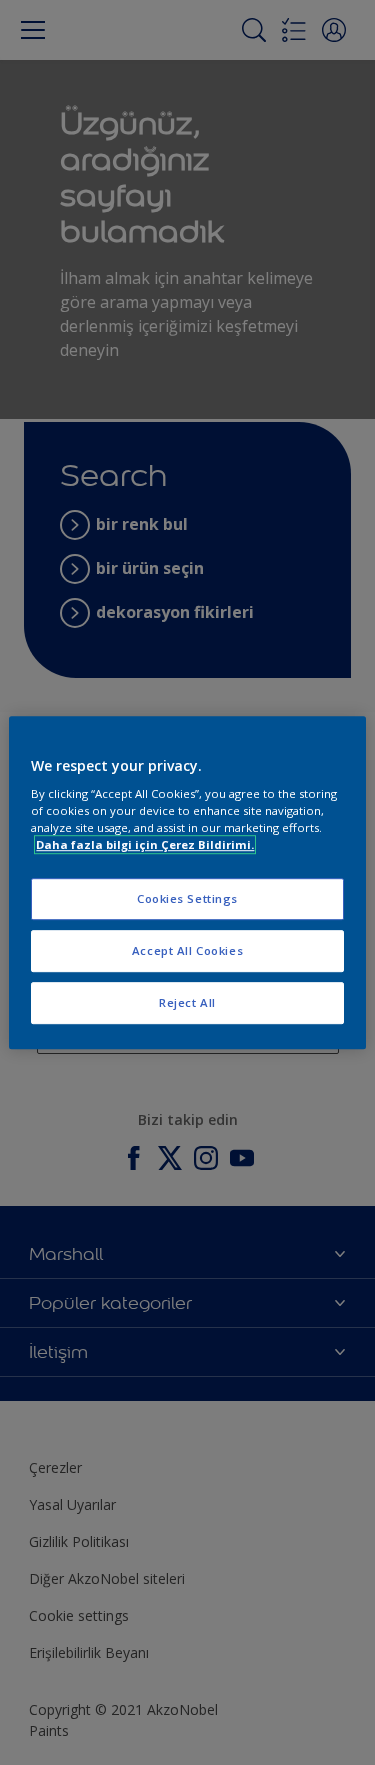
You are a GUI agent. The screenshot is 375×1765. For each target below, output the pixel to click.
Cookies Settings (187, 899)
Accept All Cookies (187, 950)
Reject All (187, 1002)
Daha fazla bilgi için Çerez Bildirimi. (145, 844)
